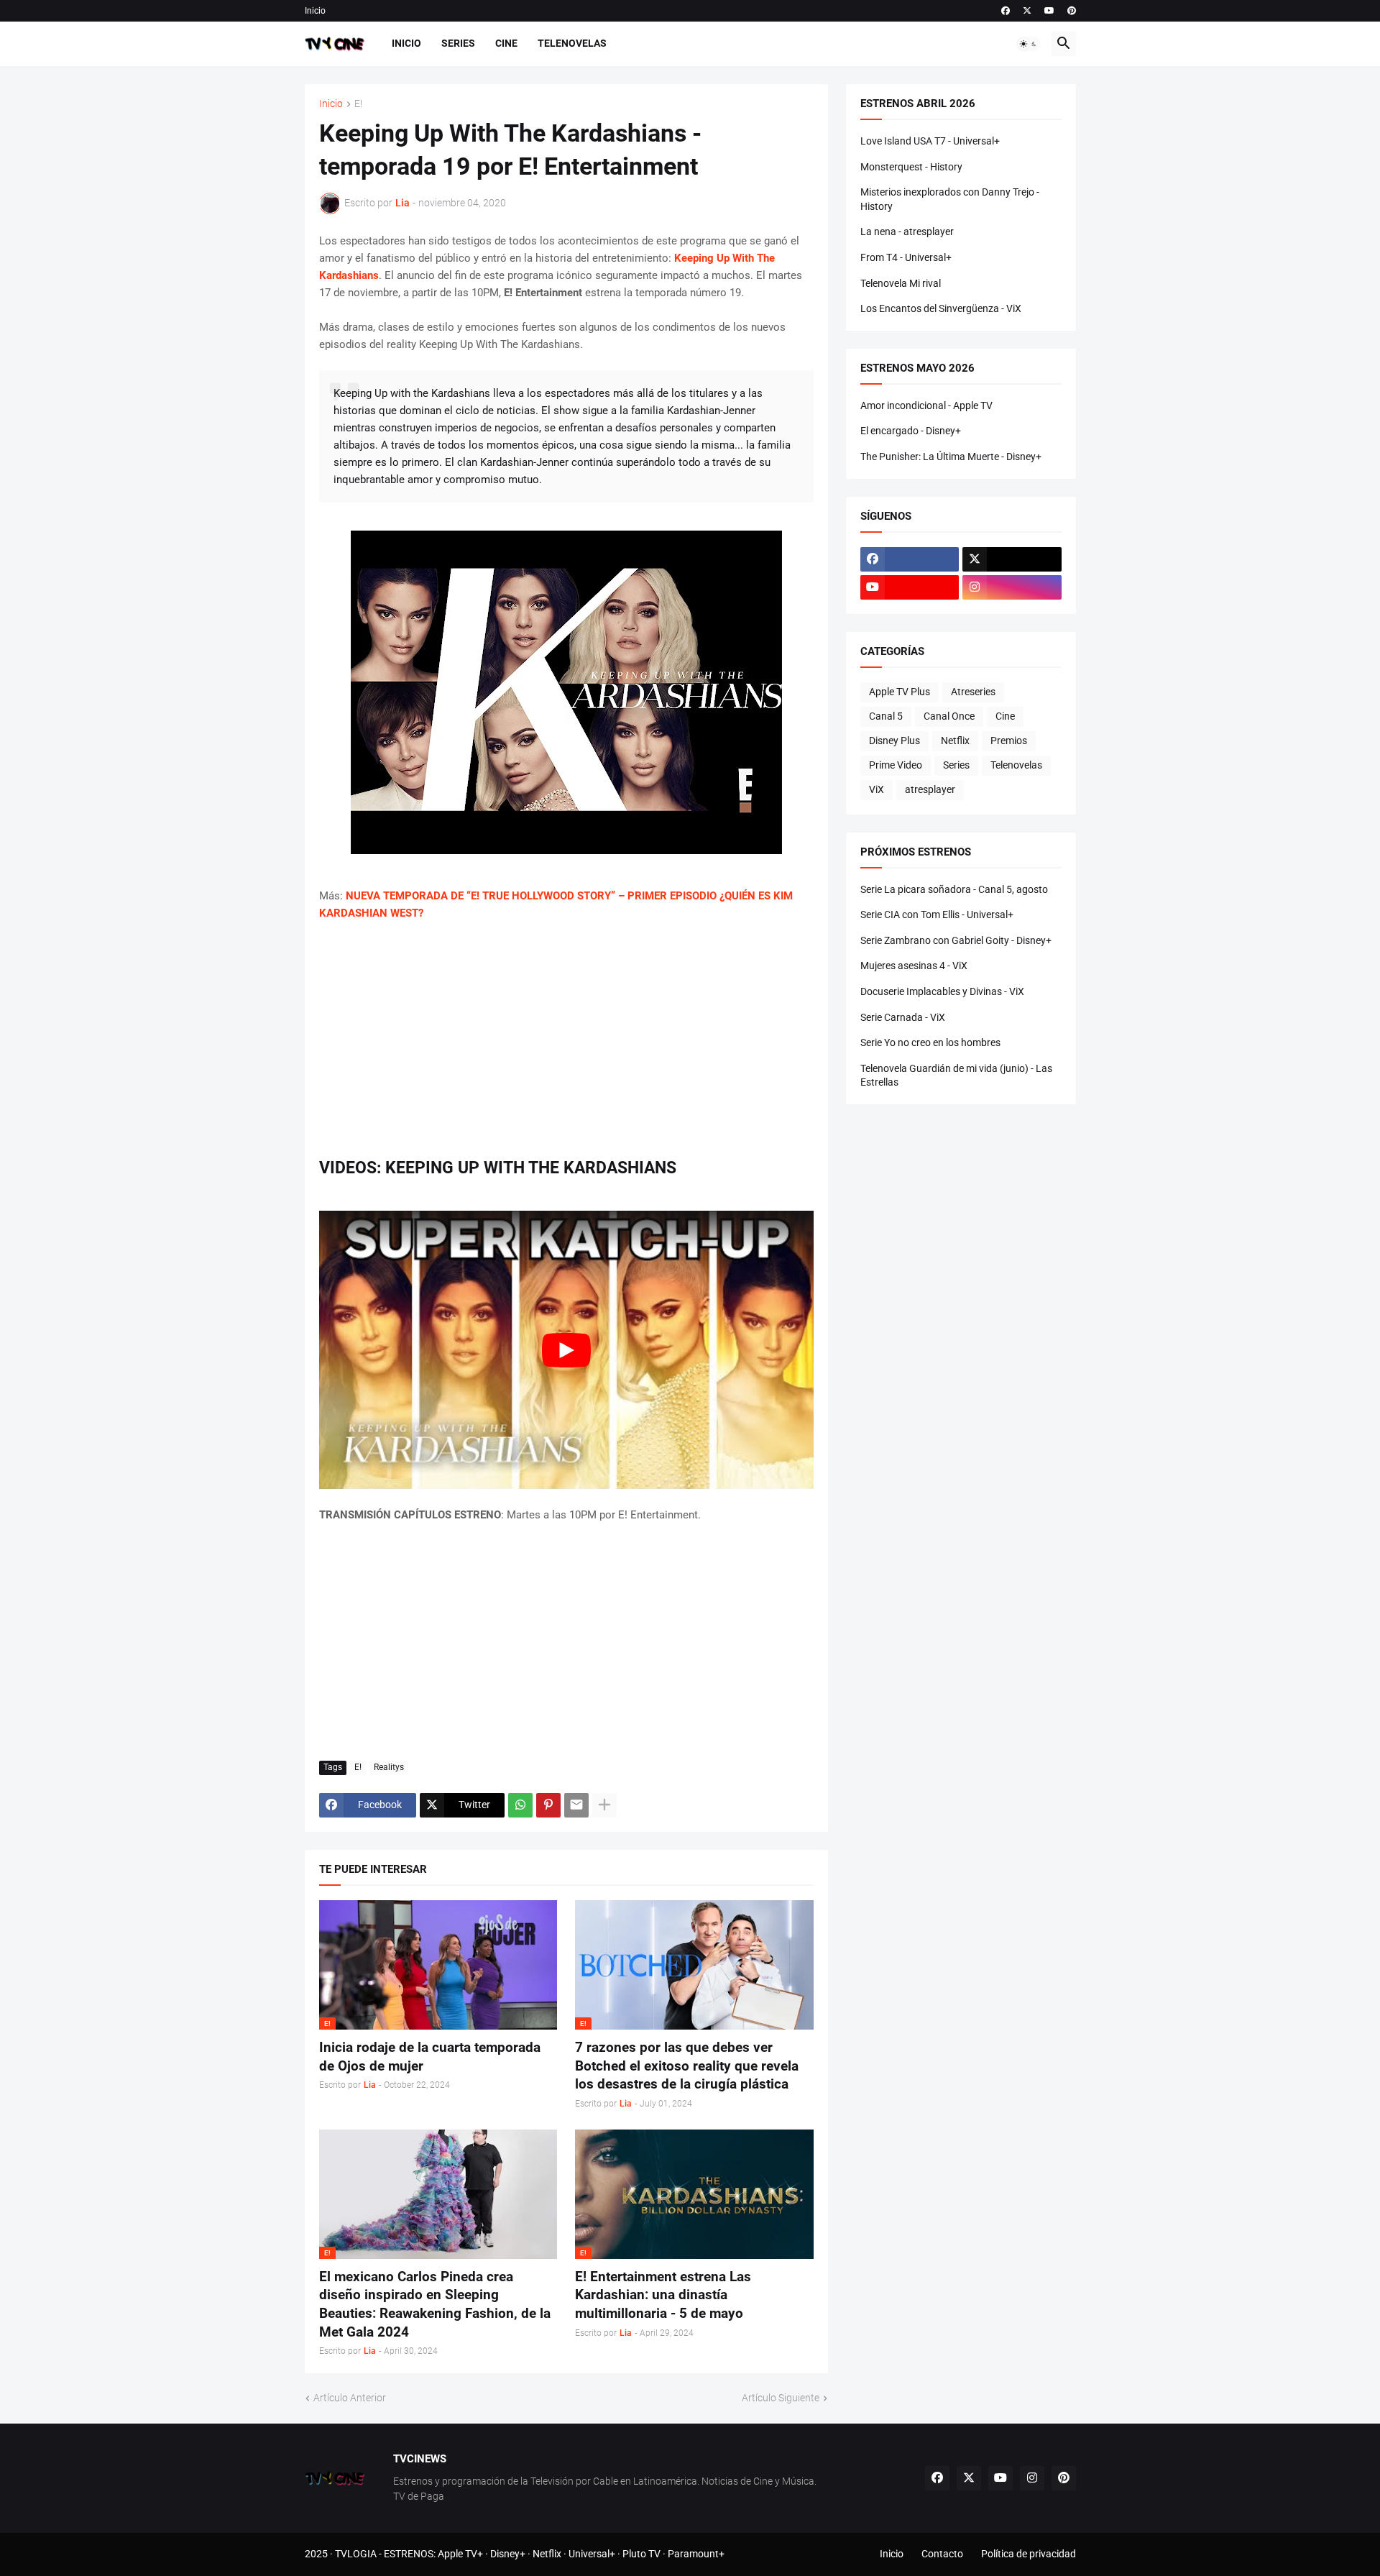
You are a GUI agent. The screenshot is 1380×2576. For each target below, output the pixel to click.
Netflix (955, 741)
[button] (1029, 44)
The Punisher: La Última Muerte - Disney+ (951, 457)
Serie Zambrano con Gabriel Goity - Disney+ (956, 940)
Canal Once (949, 716)
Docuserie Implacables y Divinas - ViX (942, 991)
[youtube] (1049, 11)
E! (358, 104)
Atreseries (973, 692)
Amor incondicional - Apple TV (926, 405)
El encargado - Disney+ (911, 431)
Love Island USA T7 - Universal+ (930, 141)
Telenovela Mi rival (901, 283)
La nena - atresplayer (907, 232)
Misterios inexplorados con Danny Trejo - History (950, 199)
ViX (877, 789)
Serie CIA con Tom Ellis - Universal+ (937, 915)
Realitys (389, 1767)
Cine (506, 43)
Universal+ (592, 2554)
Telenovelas (572, 43)
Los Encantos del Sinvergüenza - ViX (941, 308)
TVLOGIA (356, 2554)
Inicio (315, 11)
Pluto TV (641, 2554)
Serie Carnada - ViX (903, 1017)
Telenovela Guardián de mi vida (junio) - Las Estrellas (956, 1076)
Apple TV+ (460, 2554)
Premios (1009, 741)
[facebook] (1006, 11)
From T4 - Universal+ (906, 257)
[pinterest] (1072, 11)
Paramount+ (696, 2554)
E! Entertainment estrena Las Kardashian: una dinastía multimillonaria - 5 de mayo (663, 2295)
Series (458, 43)
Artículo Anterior (350, 2398)
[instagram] (1012, 587)
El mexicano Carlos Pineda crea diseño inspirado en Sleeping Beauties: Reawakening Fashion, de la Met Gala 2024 (435, 2304)
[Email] (576, 1805)
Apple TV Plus (900, 692)
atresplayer (930, 789)
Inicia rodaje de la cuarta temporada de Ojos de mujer (430, 2057)
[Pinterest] (548, 1805)
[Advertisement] (566, 1040)
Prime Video (896, 765)
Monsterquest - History (911, 167)
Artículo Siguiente (781, 2398)
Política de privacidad (1029, 2554)
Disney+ (508, 2554)
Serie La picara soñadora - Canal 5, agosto (954, 889)
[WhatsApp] (520, 1805)
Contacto (942, 2554)
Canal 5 (886, 716)
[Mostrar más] (604, 1805)
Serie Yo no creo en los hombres (930, 1042)
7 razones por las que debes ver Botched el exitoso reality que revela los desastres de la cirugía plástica (687, 2066)
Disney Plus (894, 741)
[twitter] (1027, 11)
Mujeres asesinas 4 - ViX (914, 966)
